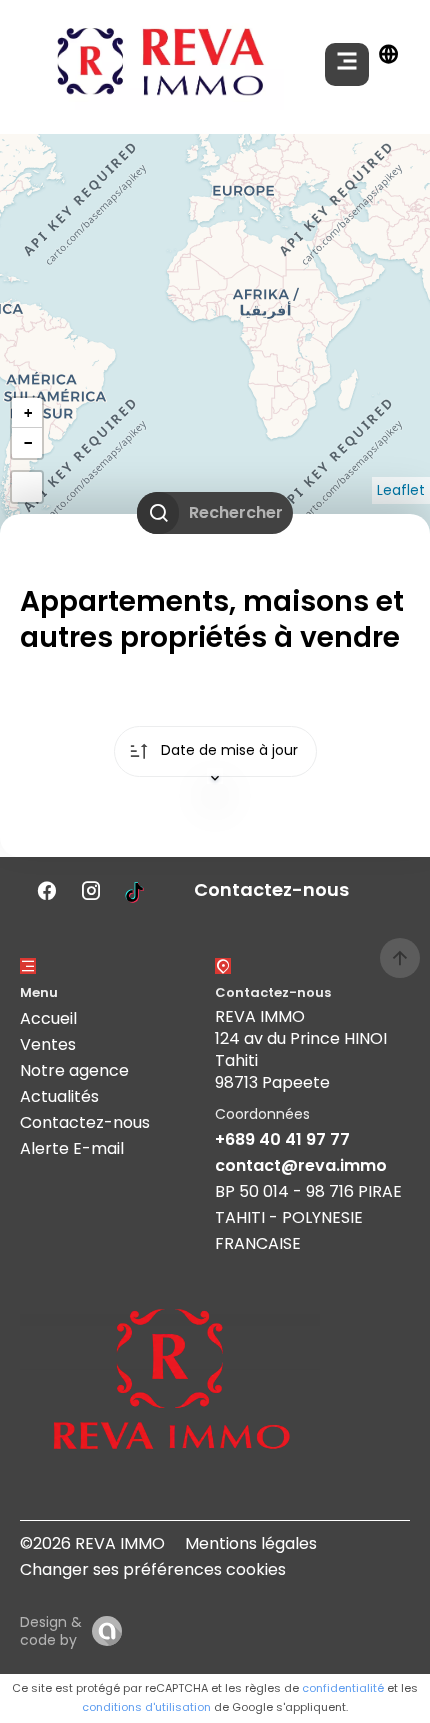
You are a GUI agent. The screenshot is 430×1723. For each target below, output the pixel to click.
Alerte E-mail (72, 1148)
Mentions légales (251, 1543)
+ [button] (28, 413)
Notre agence (74, 1070)
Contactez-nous (85, 1122)
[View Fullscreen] (27, 487)
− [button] (28, 443)
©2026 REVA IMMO (92, 1543)
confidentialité (343, 1688)
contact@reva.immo (301, 1165)
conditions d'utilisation (146, 1707)
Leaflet (401, 490)
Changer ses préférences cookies (153, 1569)
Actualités (59, 1096)
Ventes (48, 1044)
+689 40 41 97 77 (282, 1139)
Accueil (48, 1018)
